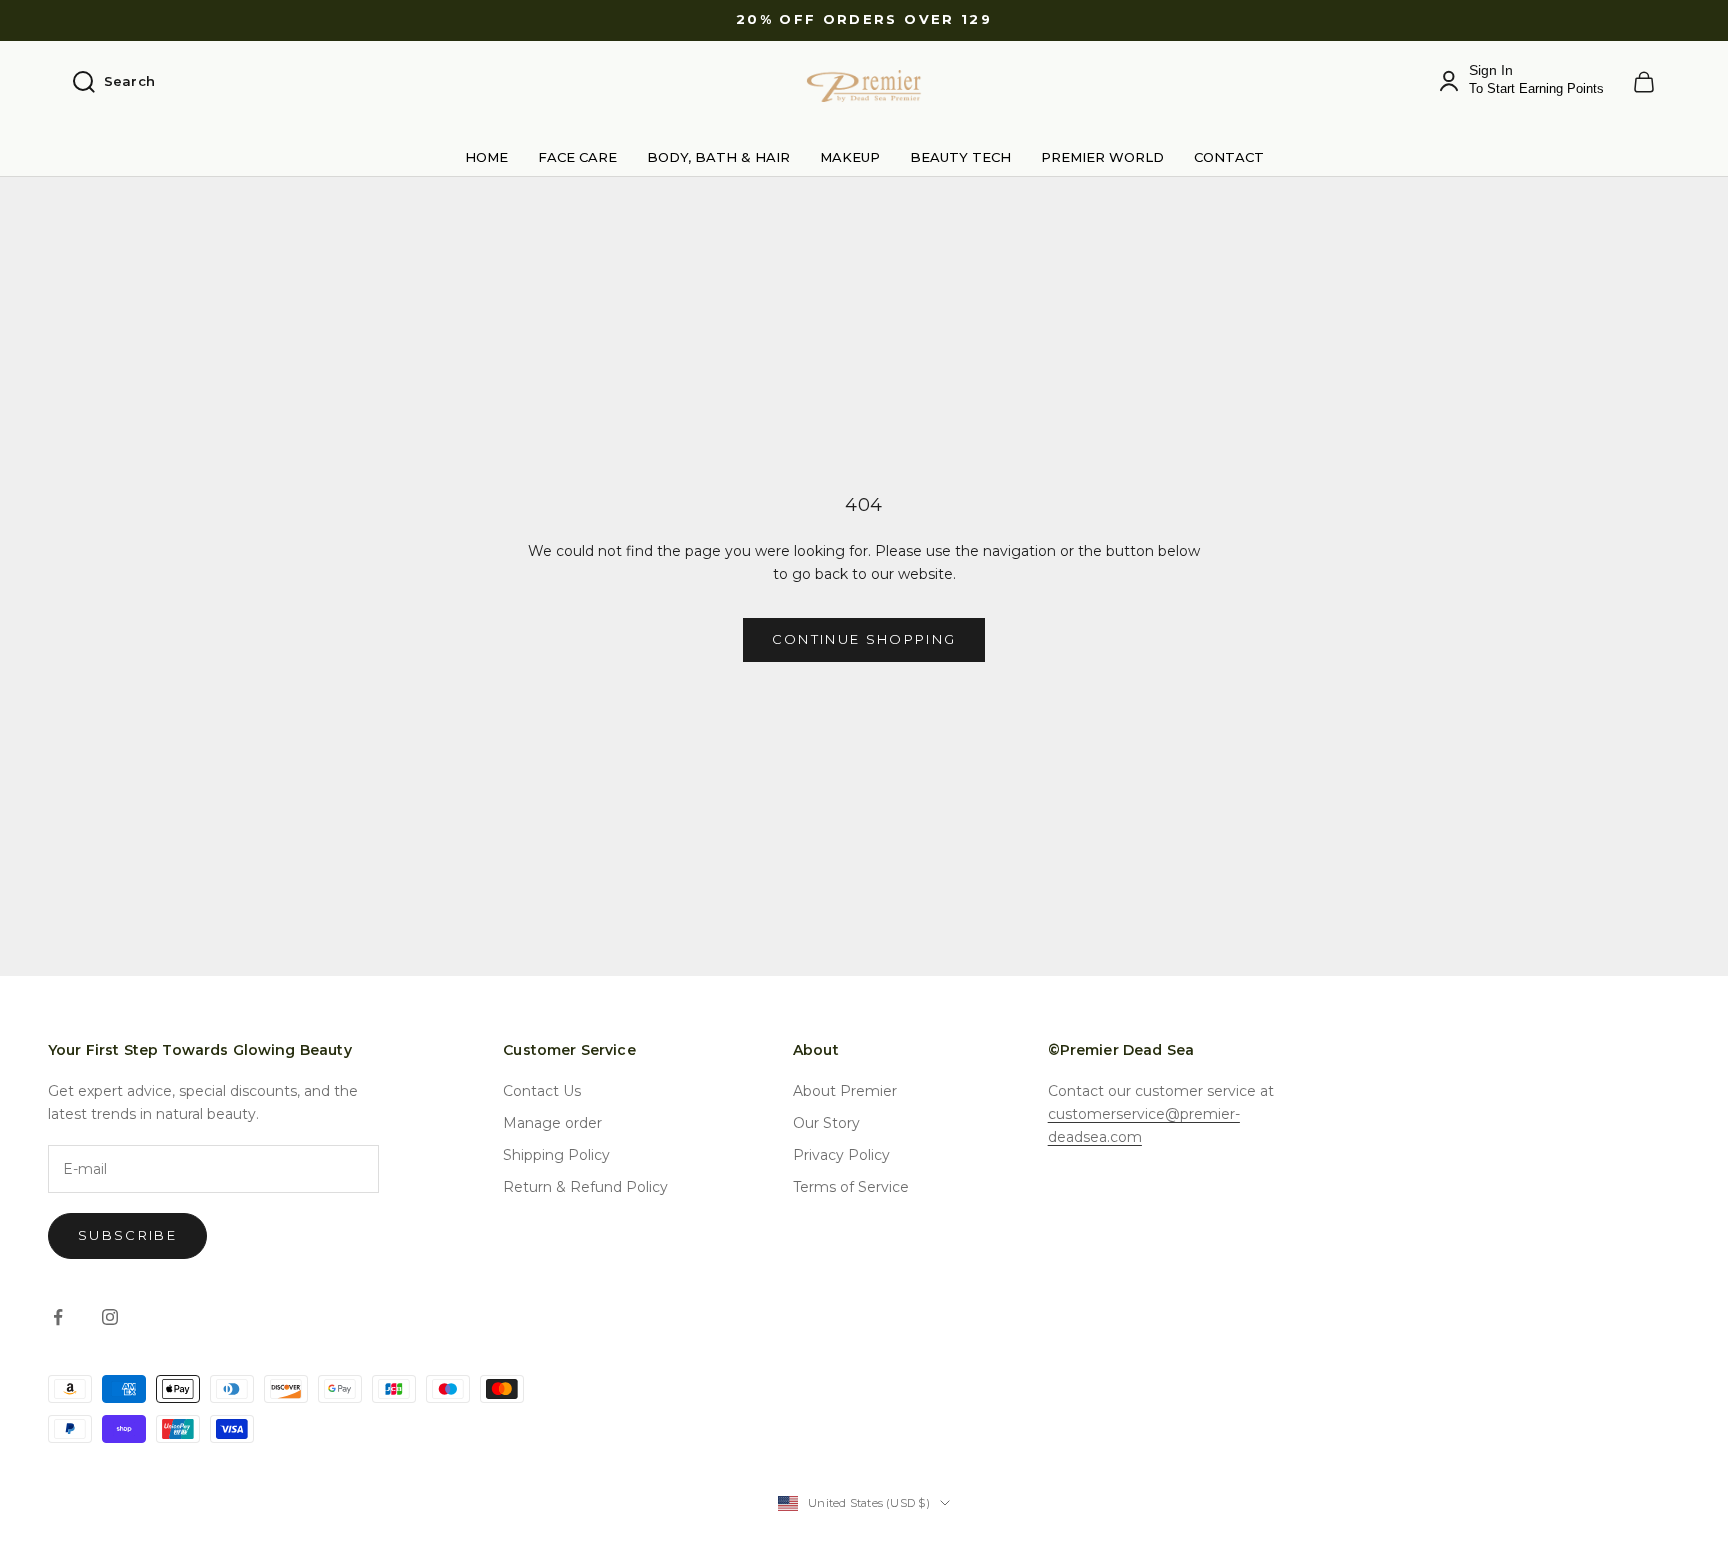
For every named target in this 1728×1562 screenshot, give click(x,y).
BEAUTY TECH (960, 157)
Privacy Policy (841, 1155)
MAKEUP (850, 157)
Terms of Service (851, 1187)
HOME (486, 157)
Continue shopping (864, 639)
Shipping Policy (556, 1155)
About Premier (845, 1091)
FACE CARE (577, 157)
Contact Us (542, 1091)
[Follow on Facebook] (58, 1317)
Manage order (552, 1123)
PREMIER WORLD (1102, 157)
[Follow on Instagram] (110, 1317)
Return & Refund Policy (585, 1187)
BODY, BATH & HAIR (718, 157)
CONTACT (1229, 157)
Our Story (826, 1123)
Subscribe (127, 1235)
